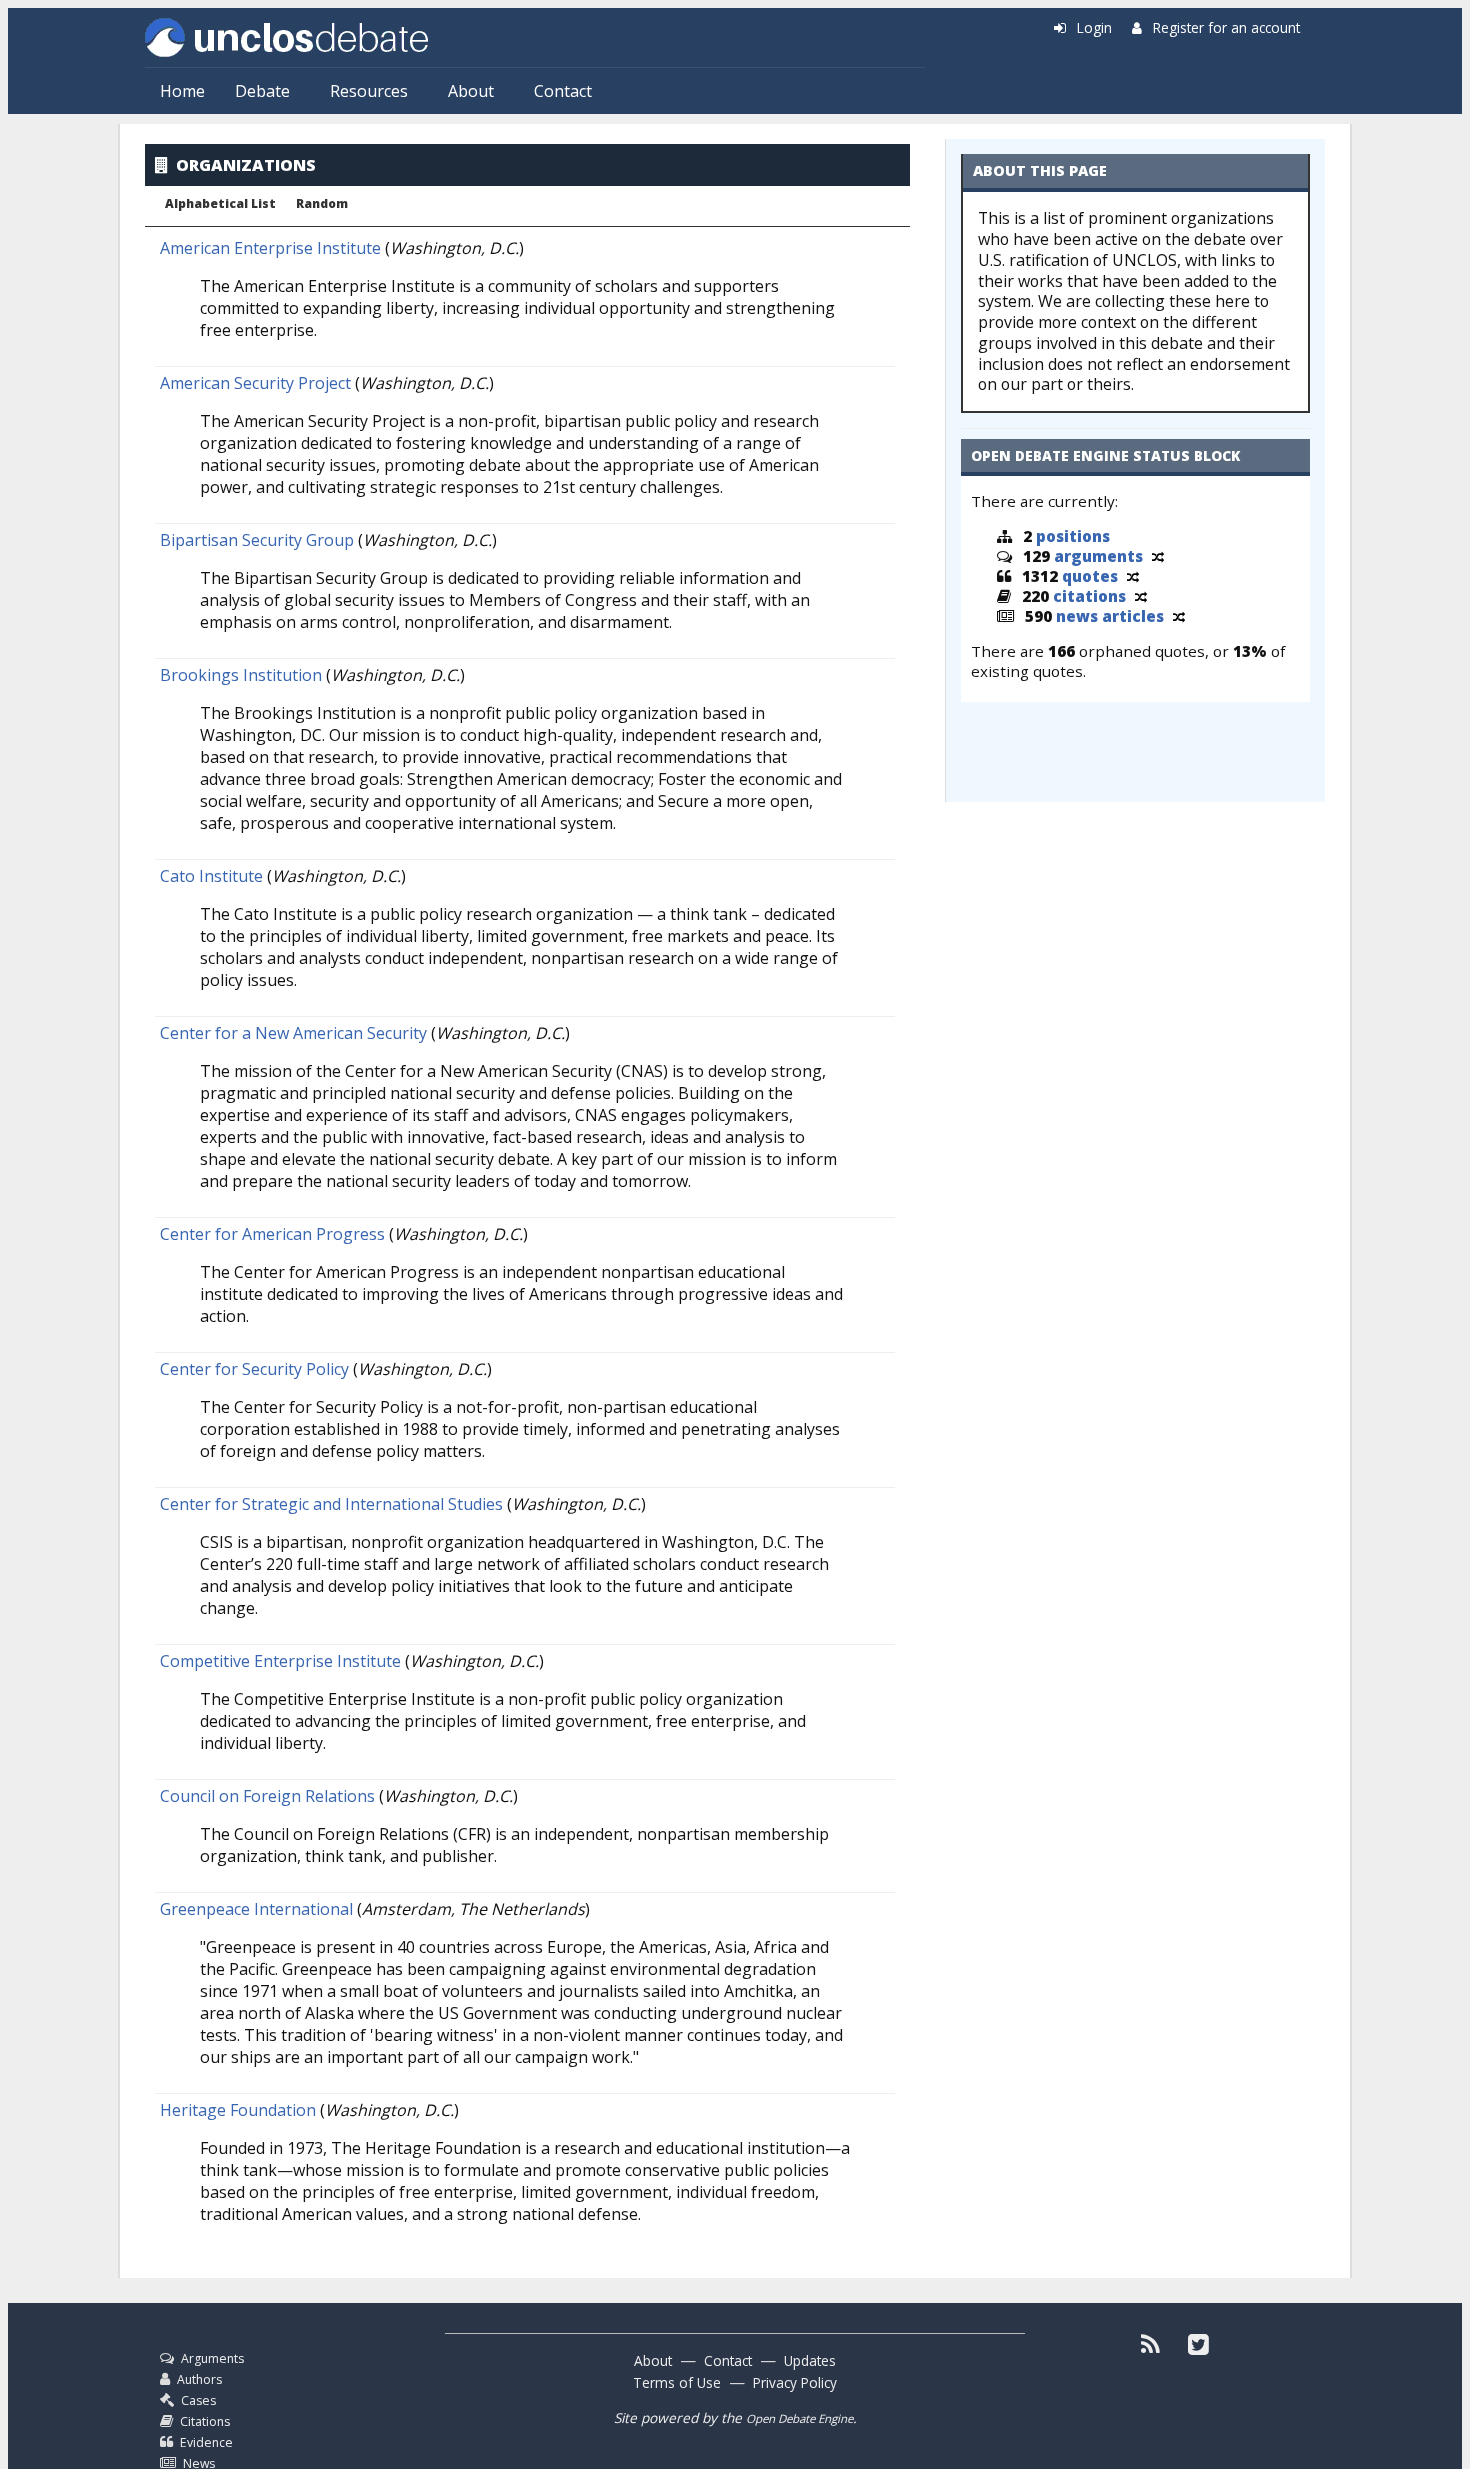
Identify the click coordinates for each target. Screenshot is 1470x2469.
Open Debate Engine (799, 2418)
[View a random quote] (1133, 576)
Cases (198, 2400)
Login (1094, 27)
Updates (810, 2360)
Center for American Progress (272, 1234)
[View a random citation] (1141, 596)
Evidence (206, 2442)
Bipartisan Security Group (257, 540)
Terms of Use (677, 2382)
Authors (199, 2379)
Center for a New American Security (293, 1033)
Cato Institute (211, 876)
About (471, 91)
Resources (369, 91)
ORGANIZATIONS (246, 165)
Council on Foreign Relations (267, 1796)
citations (1089, 596)
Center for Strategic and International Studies (331, 1504)
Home (182, 91)
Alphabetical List (220, 204)
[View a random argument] (1158, 556)
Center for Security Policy (254, 1369)
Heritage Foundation (238, 2110)
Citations (205, 2421)
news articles (1110, 616)
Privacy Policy (795, 2382)
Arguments (212, 2358)
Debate (262, 91)
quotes (1090, 576)
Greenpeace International (256, 1909)
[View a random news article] (1179, 616)
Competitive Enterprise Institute (280, 1661)
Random (322, 204)
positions (1073, 536)
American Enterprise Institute (270, 248)
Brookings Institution (241, 675)
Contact (563, 91)
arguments (1098, 556)
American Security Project (255, 383)
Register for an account (1226, 27)
